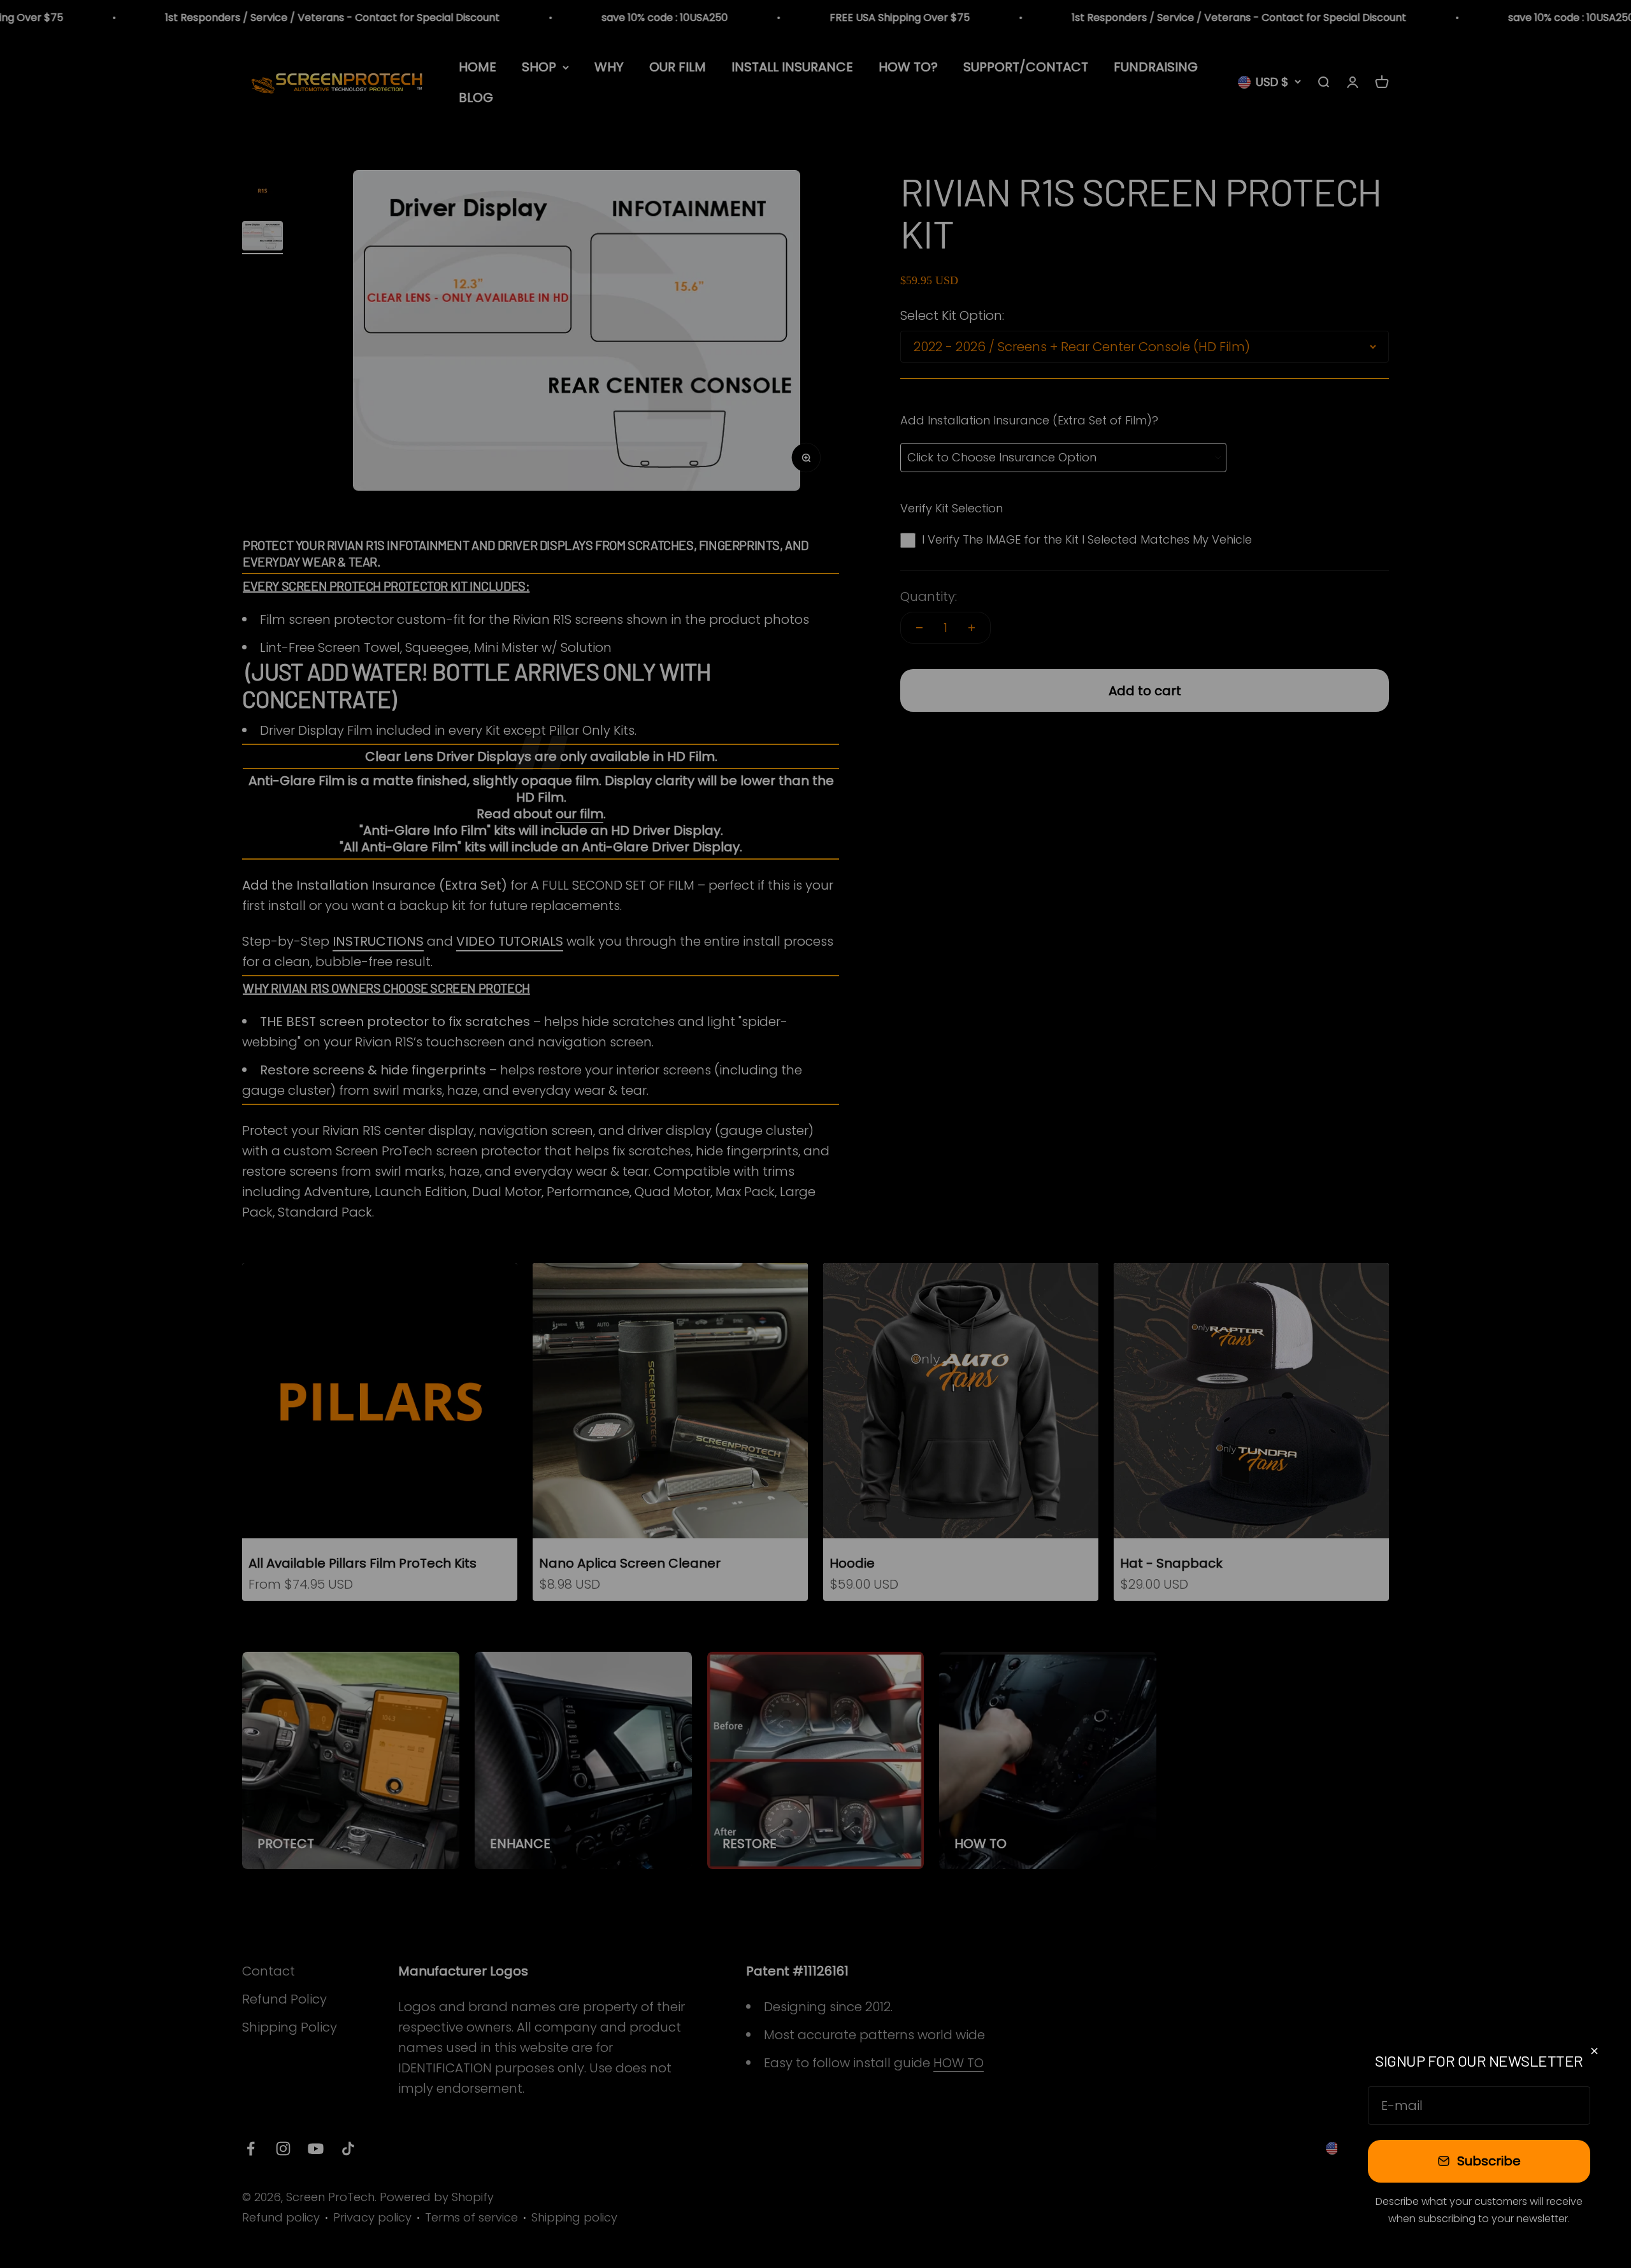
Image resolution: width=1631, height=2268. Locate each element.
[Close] (1594, 2051)
